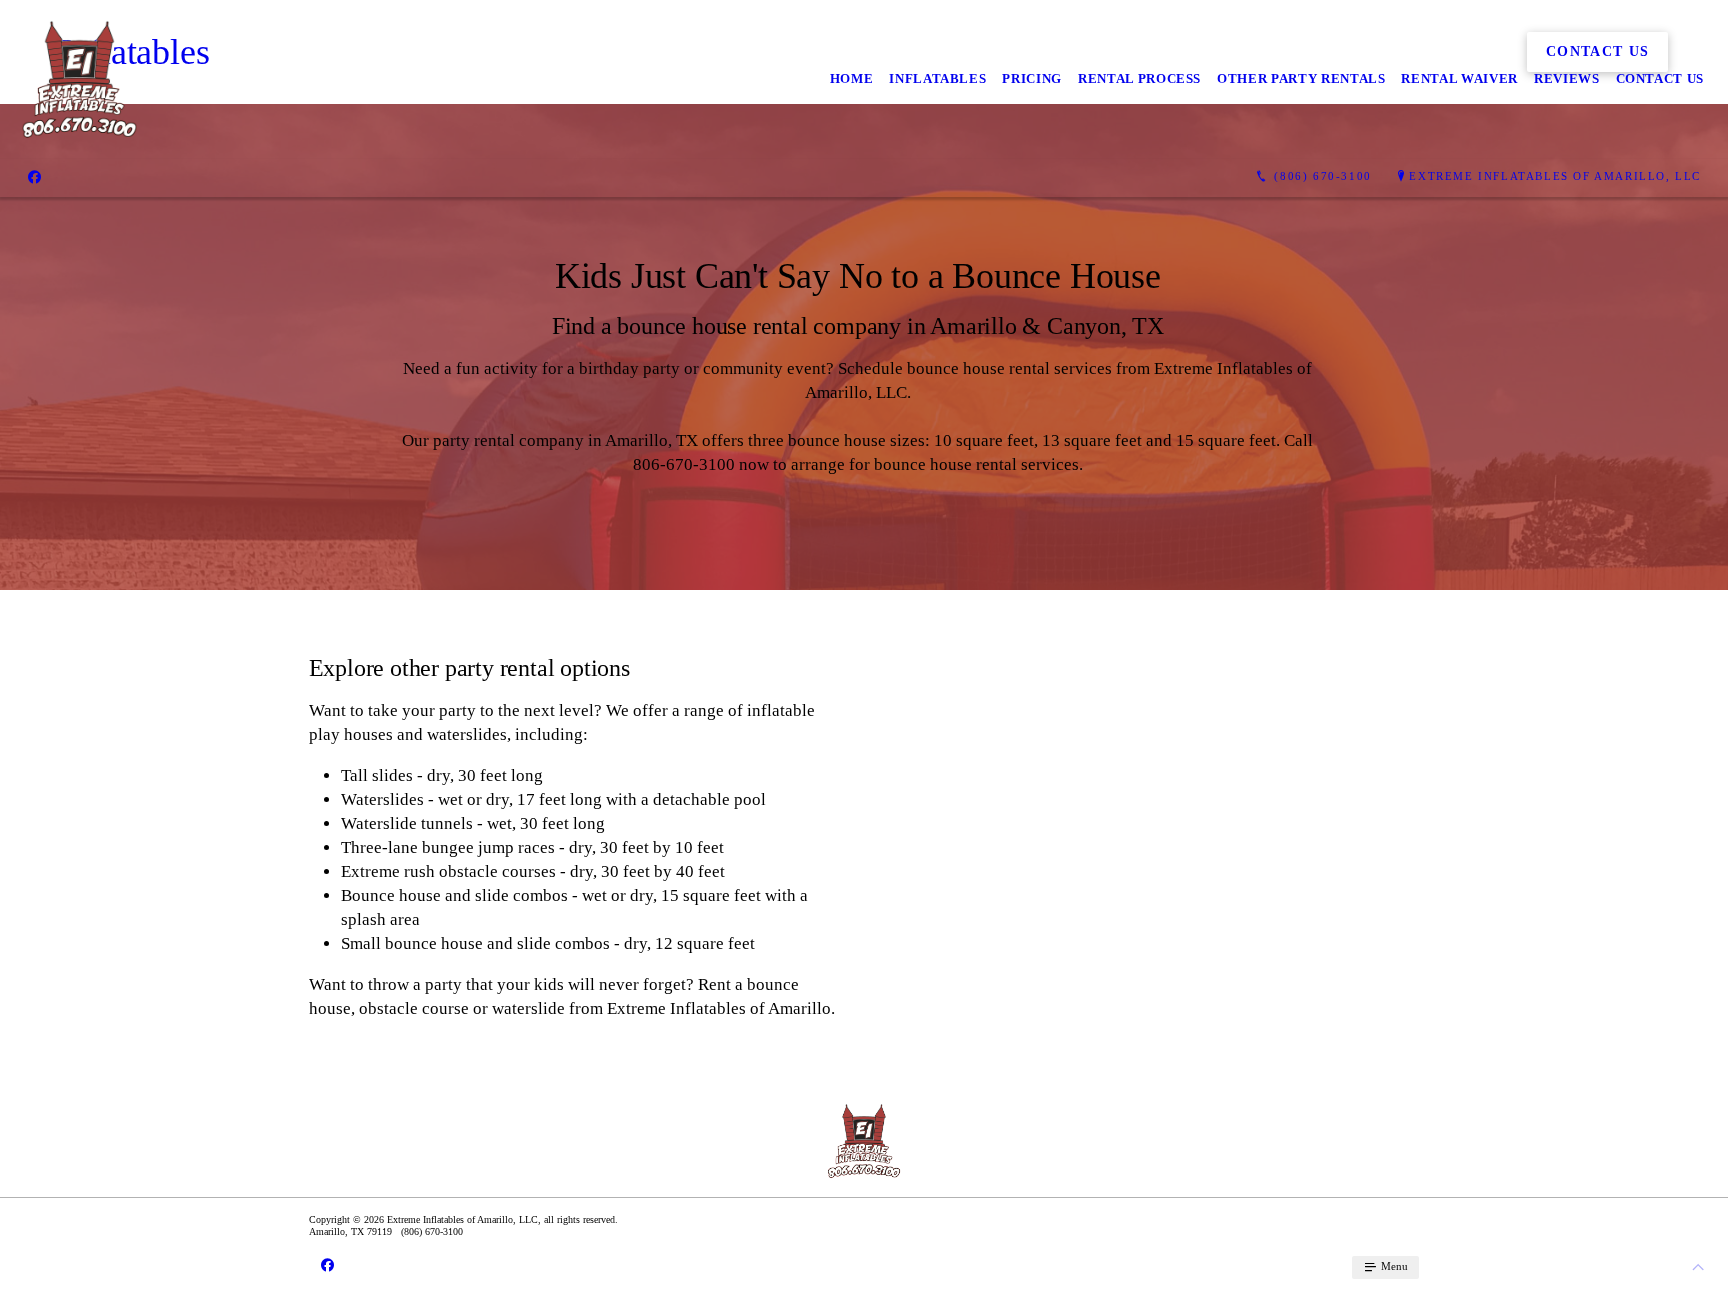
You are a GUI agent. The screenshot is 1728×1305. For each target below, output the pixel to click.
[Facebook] (34, 177)
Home (852, 78)
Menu (1393, 1266)
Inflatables (937, 78)
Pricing (1032, 78)
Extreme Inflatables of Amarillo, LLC (1555, 176)
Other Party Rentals (1301, 78)
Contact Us (1660, 78)
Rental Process (1139, 78)
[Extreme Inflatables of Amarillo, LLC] (79, 79)
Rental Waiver (1459, 78)
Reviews (1567, 78)
